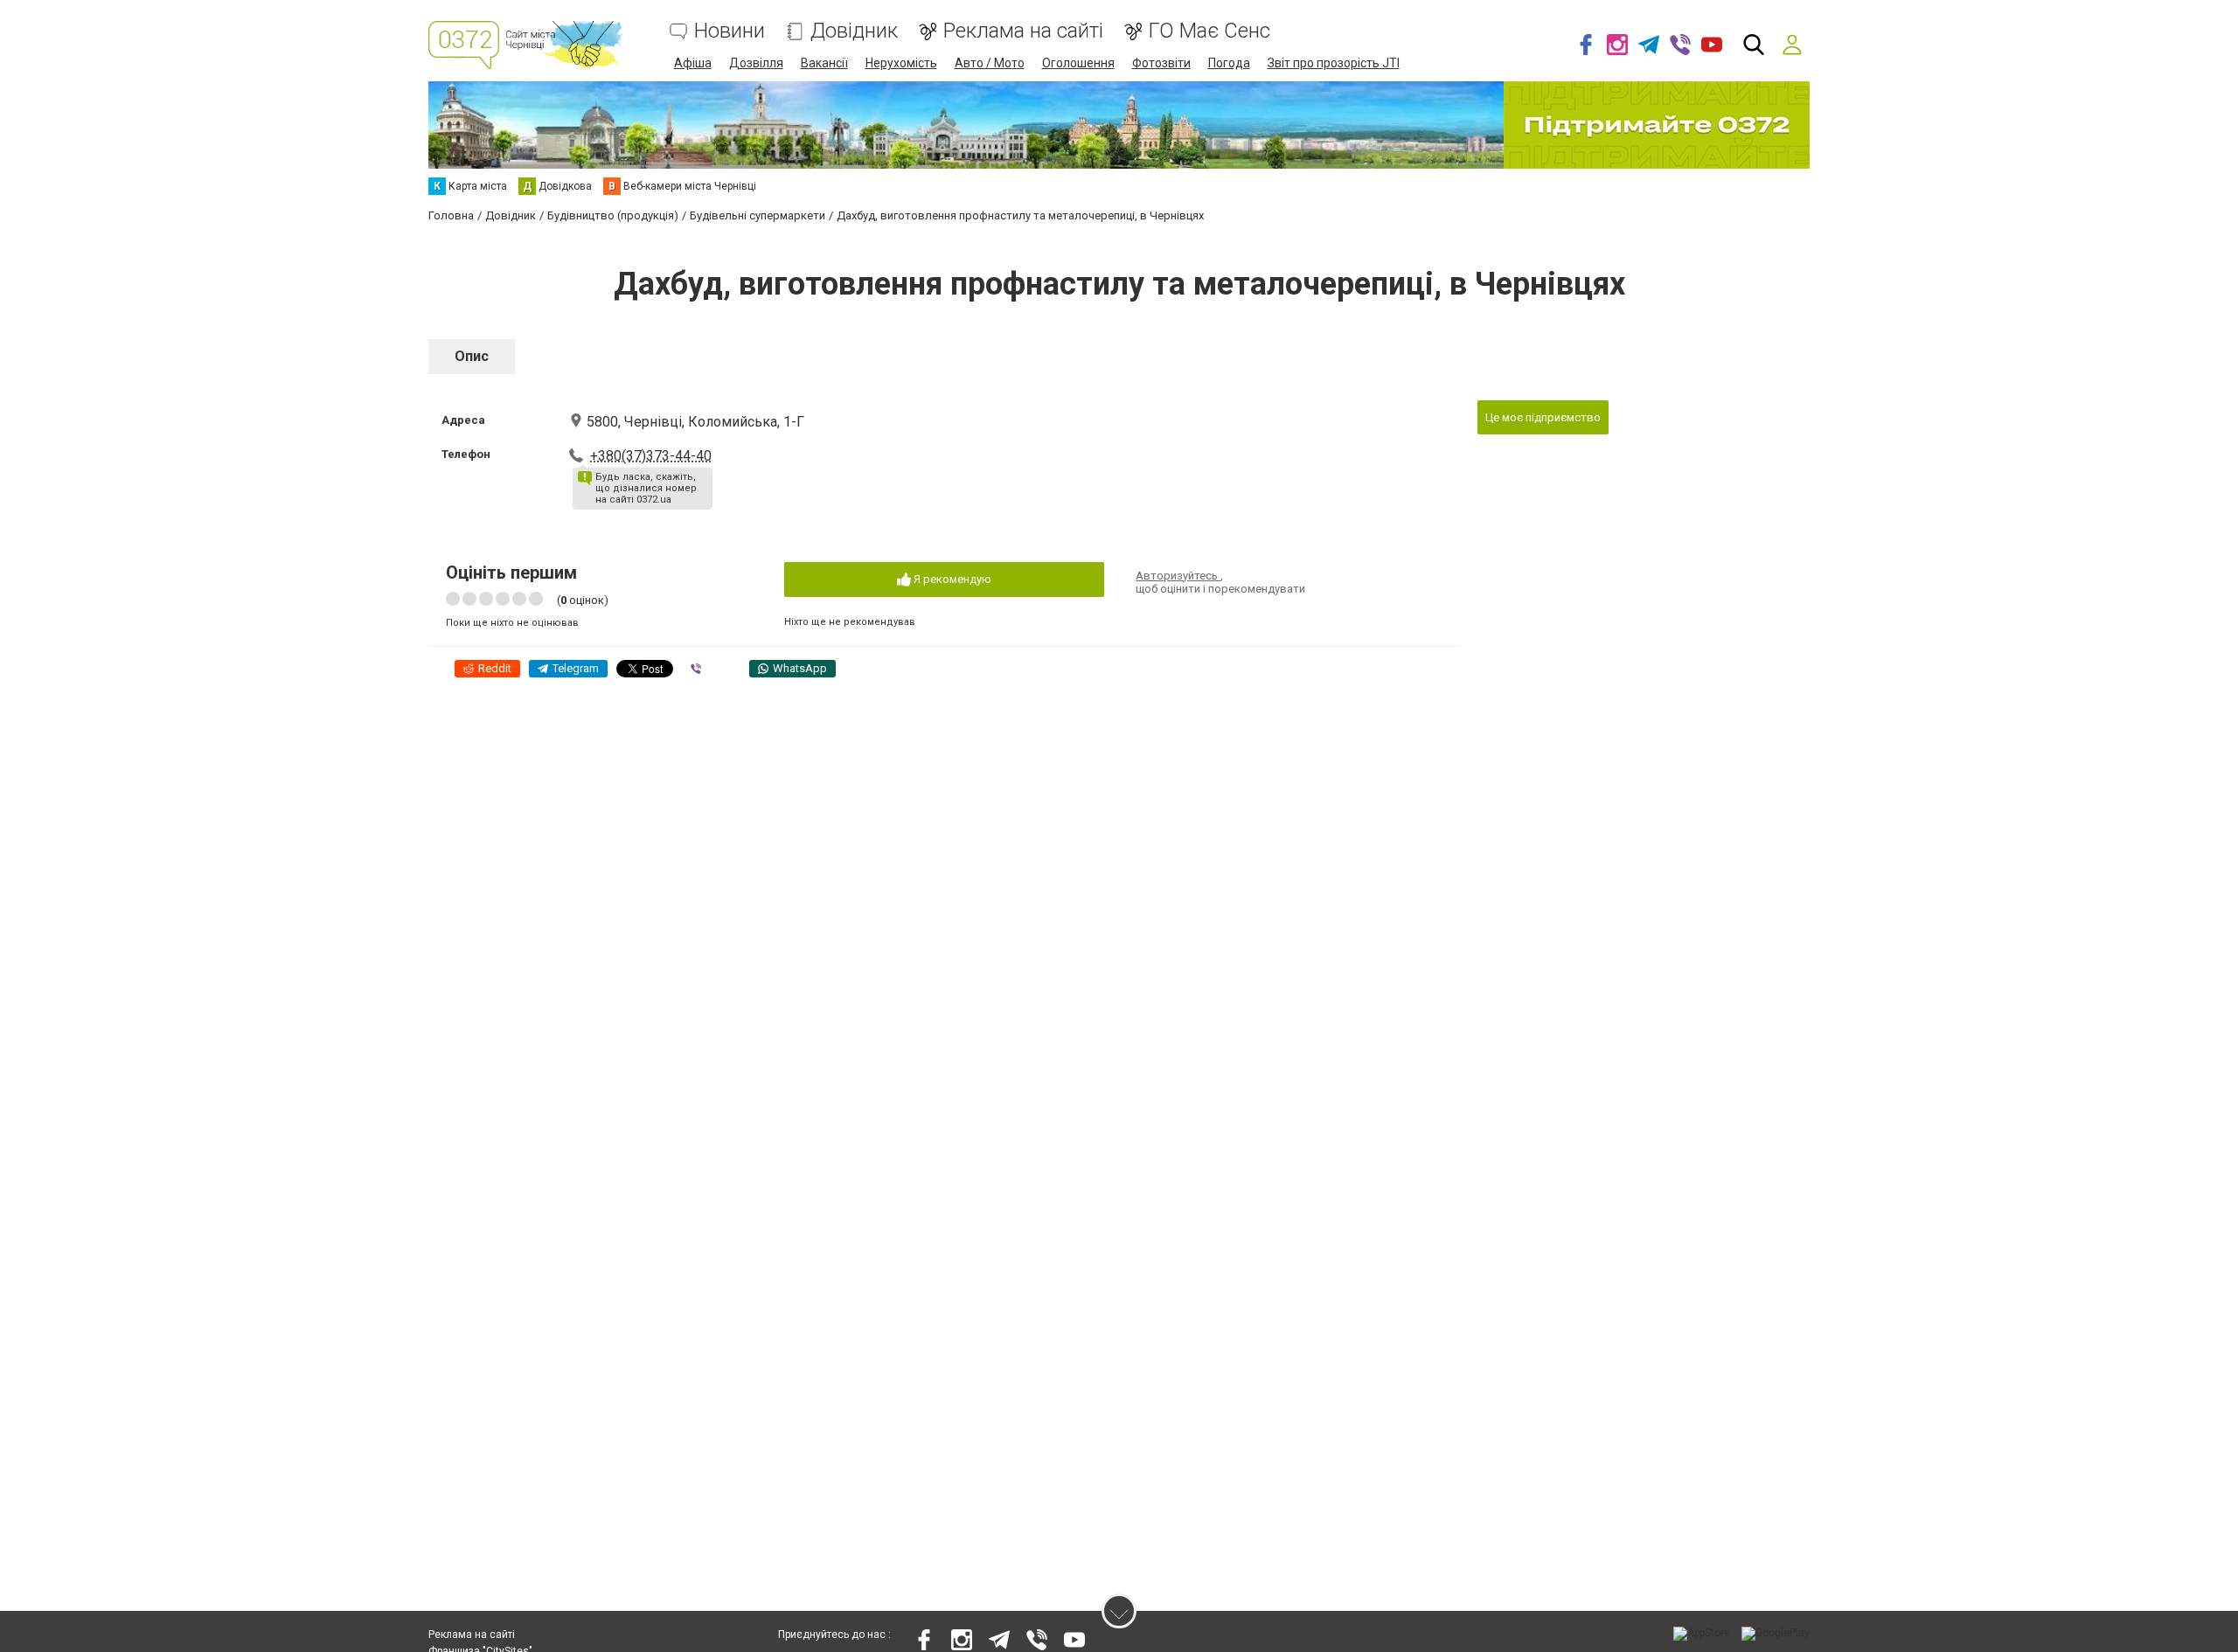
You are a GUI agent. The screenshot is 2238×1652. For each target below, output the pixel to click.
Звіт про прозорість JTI (1334, 63)
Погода (1229, 63)
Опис (472, 356)
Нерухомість (901, 63)
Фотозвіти (1161, 63)
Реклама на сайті (1023, 31)
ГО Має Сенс (1209, 31)
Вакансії (824, 63)
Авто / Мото (990, 63)
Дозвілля (756, 63)
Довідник (854, 31)
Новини (730, 31)
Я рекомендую (951, 579)
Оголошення (1078, 63)
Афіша (693, 63)
